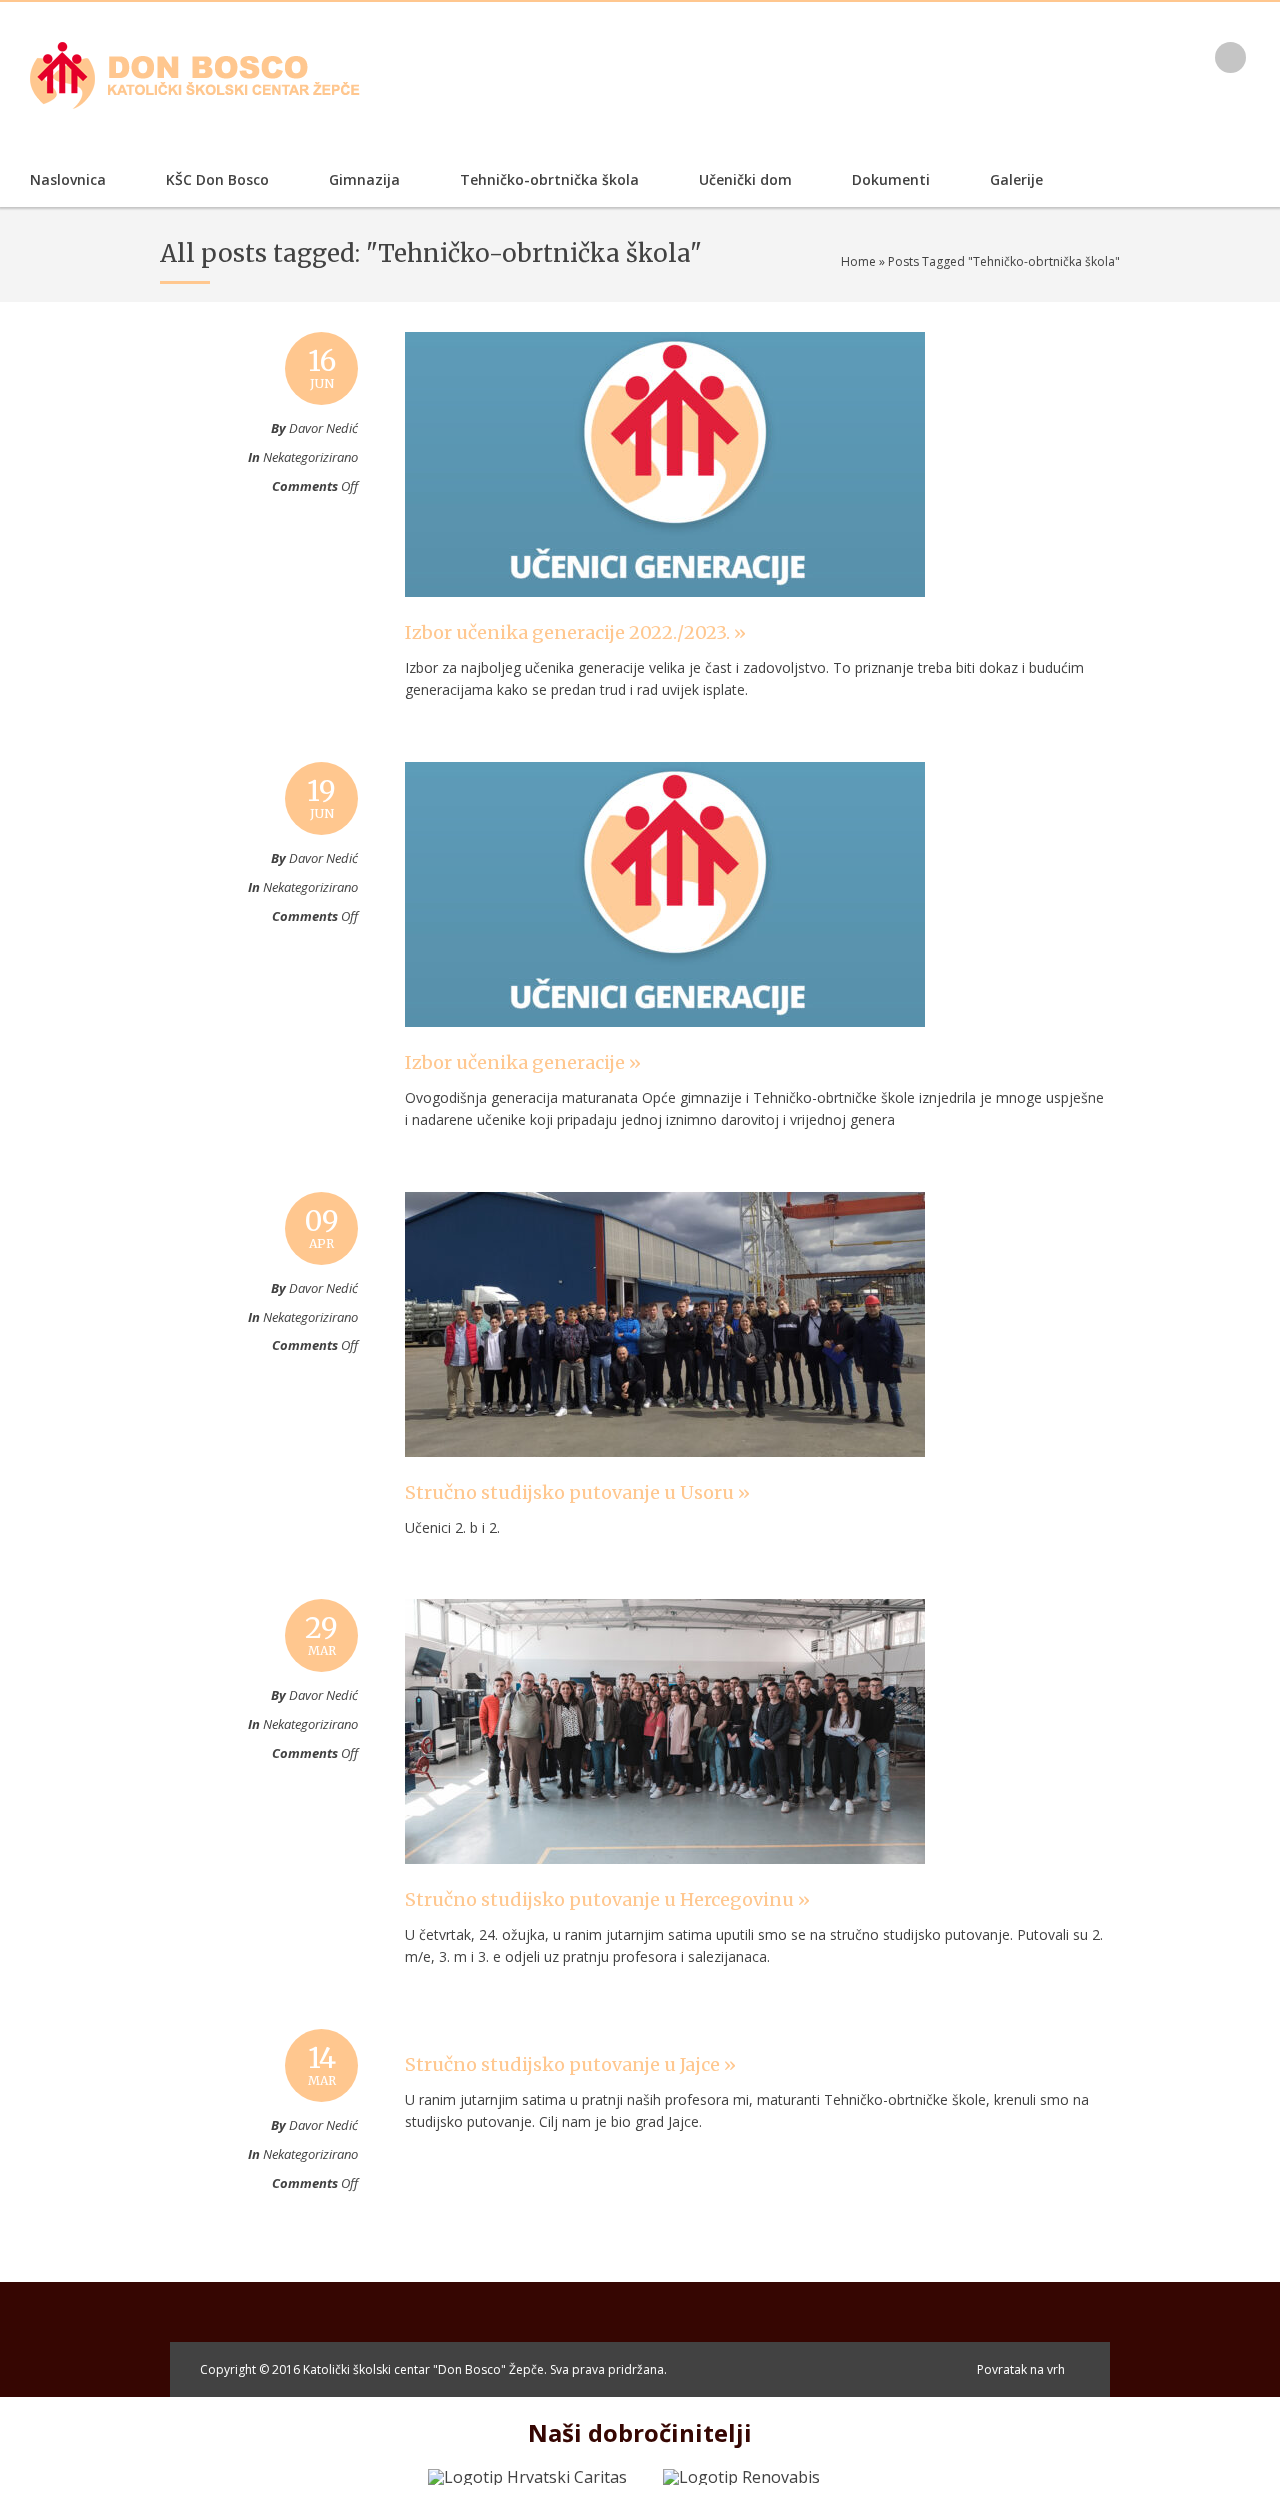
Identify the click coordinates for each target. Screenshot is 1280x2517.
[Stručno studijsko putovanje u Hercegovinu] (665, 1883)
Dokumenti (891, 179)
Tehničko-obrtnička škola (549, 179)
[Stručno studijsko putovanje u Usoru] (665, 1476)
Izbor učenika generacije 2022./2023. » (575, 632)
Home (858, 261)
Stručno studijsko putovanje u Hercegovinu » (607, 1899)
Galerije (1016, 179)
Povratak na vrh (1021, 2369)
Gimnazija (364, 179)
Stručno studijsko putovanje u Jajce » (570, 2064)
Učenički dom (745, 179)
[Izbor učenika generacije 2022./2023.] (665, 616)
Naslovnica (68, 179)
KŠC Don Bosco (217, 179)
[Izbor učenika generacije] (665, 1046)
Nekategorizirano (310, 457)
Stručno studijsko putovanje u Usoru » (577, 1492)
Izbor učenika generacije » (523, 1062)
